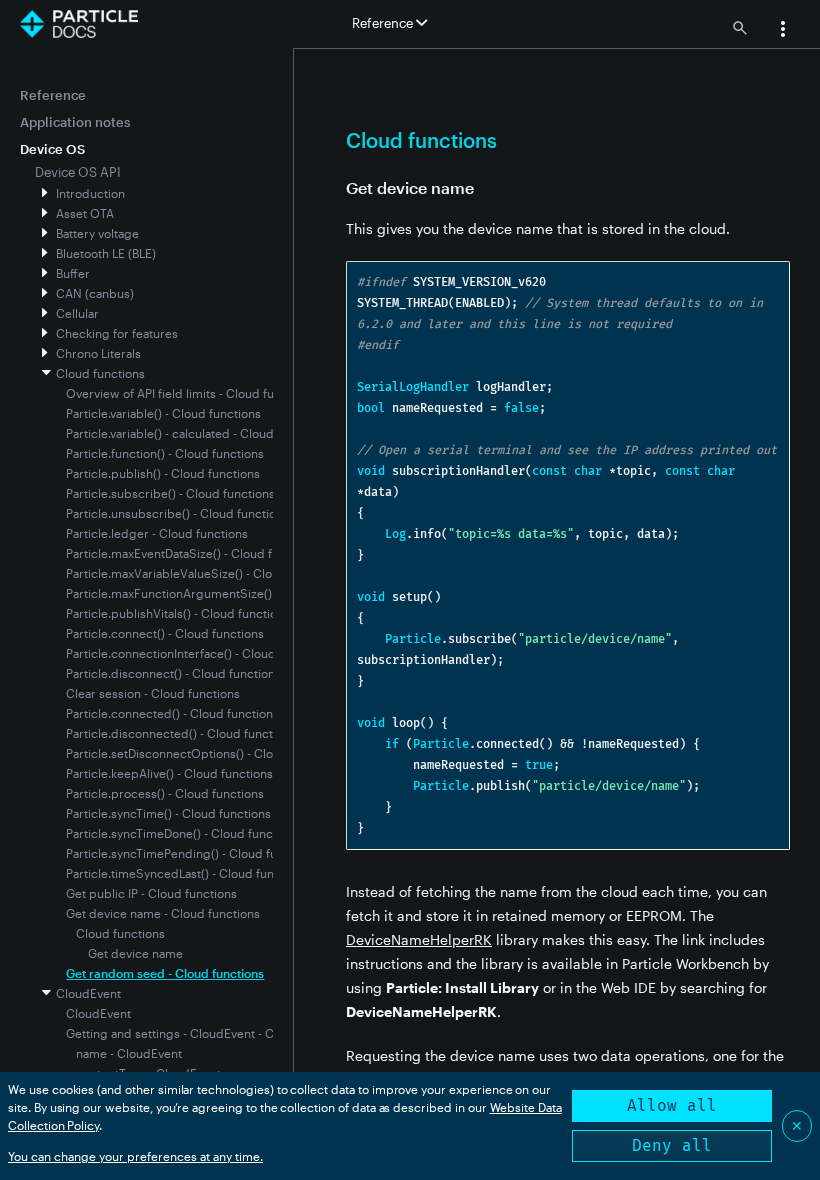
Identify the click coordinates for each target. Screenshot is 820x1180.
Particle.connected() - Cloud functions (172, 713)
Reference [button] (384, 23)
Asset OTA (85, 213)
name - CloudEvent (129, 1053)
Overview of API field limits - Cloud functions (190, 393)
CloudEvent (88, 993)
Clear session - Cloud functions (153, 693)
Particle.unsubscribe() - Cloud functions (177, 513)
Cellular (77, 313)
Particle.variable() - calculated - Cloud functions (197, 433)
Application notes (75, 122)
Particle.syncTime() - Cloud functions (168, 813)
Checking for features (117, 333)
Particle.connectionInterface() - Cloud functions (198, 653)
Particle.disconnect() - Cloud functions (173, 673)
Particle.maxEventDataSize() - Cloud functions (193, 553)
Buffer (73, 273)
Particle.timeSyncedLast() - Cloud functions (187, 873)
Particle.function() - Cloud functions (165, 453)
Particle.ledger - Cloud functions (157, 533)
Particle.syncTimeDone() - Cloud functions (183, 833)
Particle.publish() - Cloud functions (163, 473)
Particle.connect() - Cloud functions (165, 633)
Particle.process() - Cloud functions (165, 793)
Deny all (672, 1145)
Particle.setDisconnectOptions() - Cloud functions (204, 753)
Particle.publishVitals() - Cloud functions (178, 613)
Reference (53, 95)
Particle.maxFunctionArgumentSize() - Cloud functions (218, 593)
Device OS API (78, 172)
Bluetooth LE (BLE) (106, 253)
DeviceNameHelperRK (419, 939)
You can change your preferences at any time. (135, 1156)
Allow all (672, 1105)
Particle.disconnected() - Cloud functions (181, 733)
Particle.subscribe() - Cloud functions (170, 493)
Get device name (135, 953)
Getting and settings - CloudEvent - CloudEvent (198, 1033)
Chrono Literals (98, 353)
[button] (783, 31)
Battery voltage (97, 233)
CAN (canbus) (95, 293)
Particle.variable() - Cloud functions (163, 413)
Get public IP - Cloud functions (151, 893)
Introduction (90, 193)
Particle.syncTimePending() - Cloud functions (192, 853)
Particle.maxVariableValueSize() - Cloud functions (204, 573)
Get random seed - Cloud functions (165, 973)
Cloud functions (100, 373)
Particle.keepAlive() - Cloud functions (169, 773)
